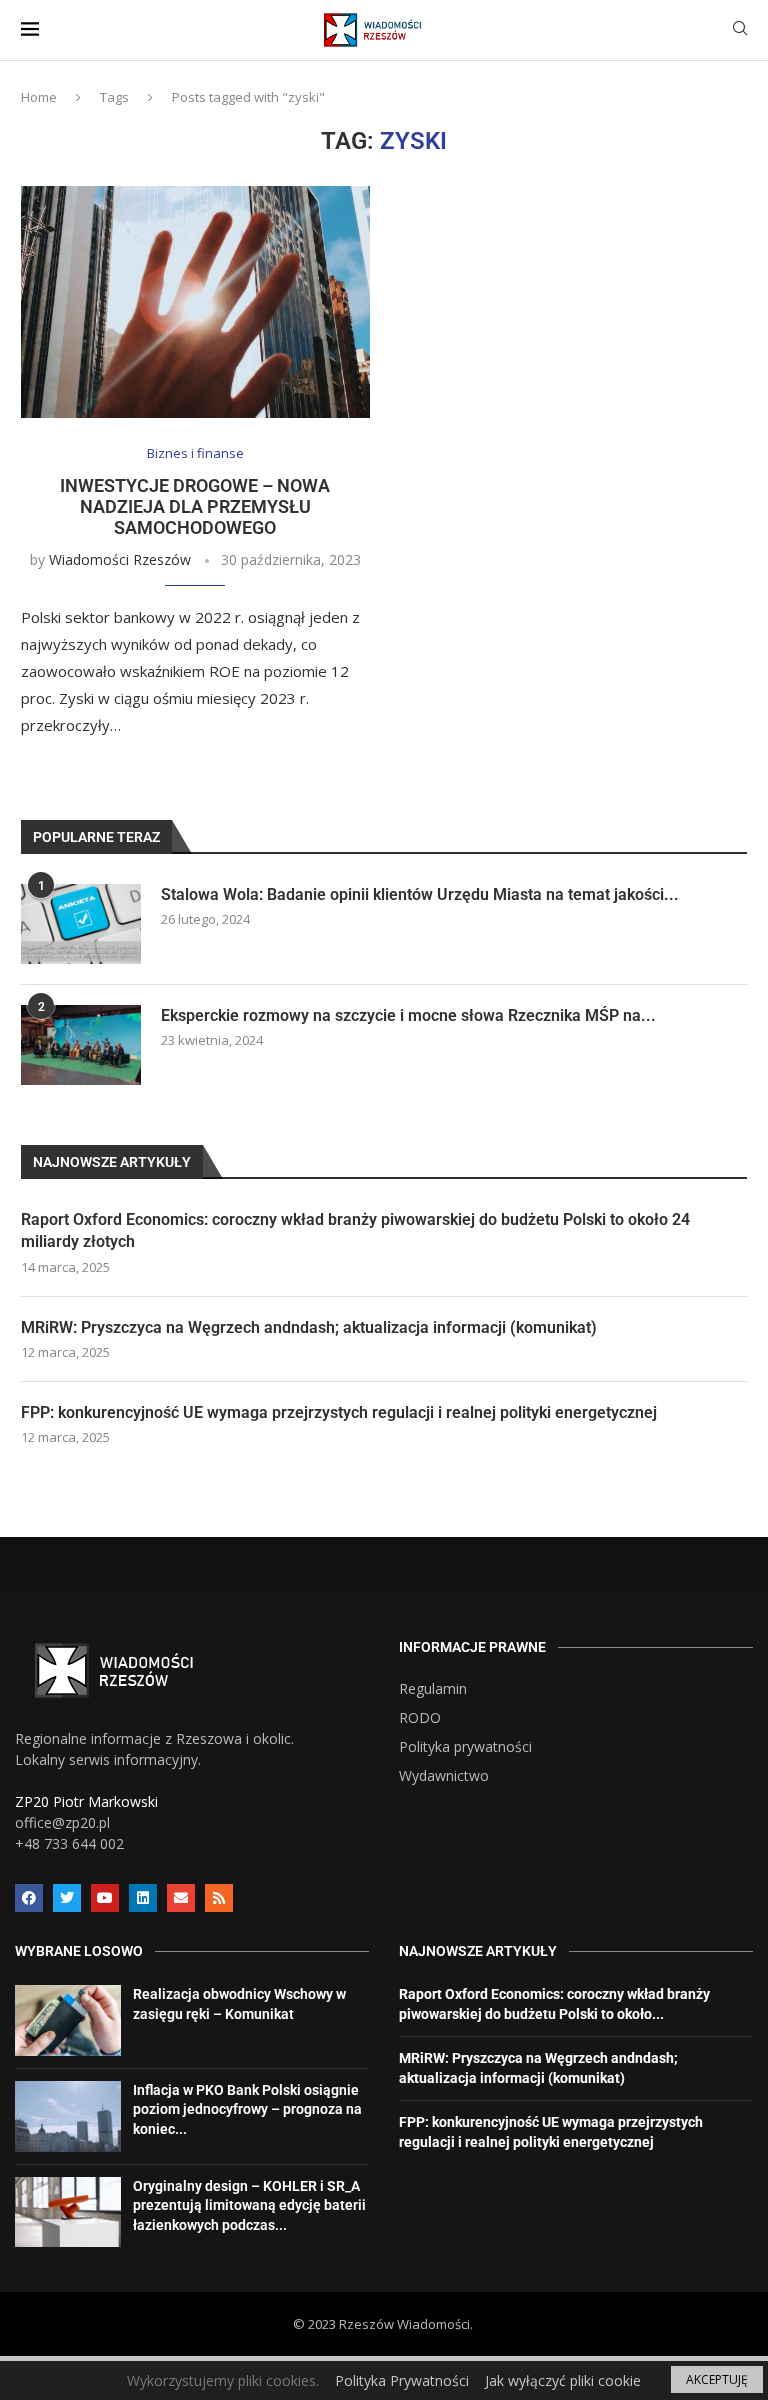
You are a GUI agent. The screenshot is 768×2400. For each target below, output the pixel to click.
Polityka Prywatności (402, 2380)
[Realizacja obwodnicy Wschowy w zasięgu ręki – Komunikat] (68, 2020)
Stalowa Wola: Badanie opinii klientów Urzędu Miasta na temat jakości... (420, 894)
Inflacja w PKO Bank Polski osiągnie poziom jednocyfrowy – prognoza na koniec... (247, 2109)
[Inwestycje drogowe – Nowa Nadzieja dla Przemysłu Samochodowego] (195, 302)
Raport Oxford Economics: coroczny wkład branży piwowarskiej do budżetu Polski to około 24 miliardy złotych (355, 1230)
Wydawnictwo (444, 1776)
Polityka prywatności (465, 1747)
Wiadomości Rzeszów (120, 559)
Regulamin (433, 1689)
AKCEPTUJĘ (717, 2379)
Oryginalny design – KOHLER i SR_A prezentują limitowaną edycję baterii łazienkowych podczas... (249, 2205)
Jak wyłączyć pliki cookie (563, 2380)
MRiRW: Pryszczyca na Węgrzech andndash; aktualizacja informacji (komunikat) (309, 1327)
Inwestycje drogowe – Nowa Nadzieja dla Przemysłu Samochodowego (195, 506)
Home (39, 97)
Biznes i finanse (195, 454)
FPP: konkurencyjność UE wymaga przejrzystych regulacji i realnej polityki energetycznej (339, 1412)
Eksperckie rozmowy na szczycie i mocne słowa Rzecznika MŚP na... (408, 1015)
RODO (420, 1718)
